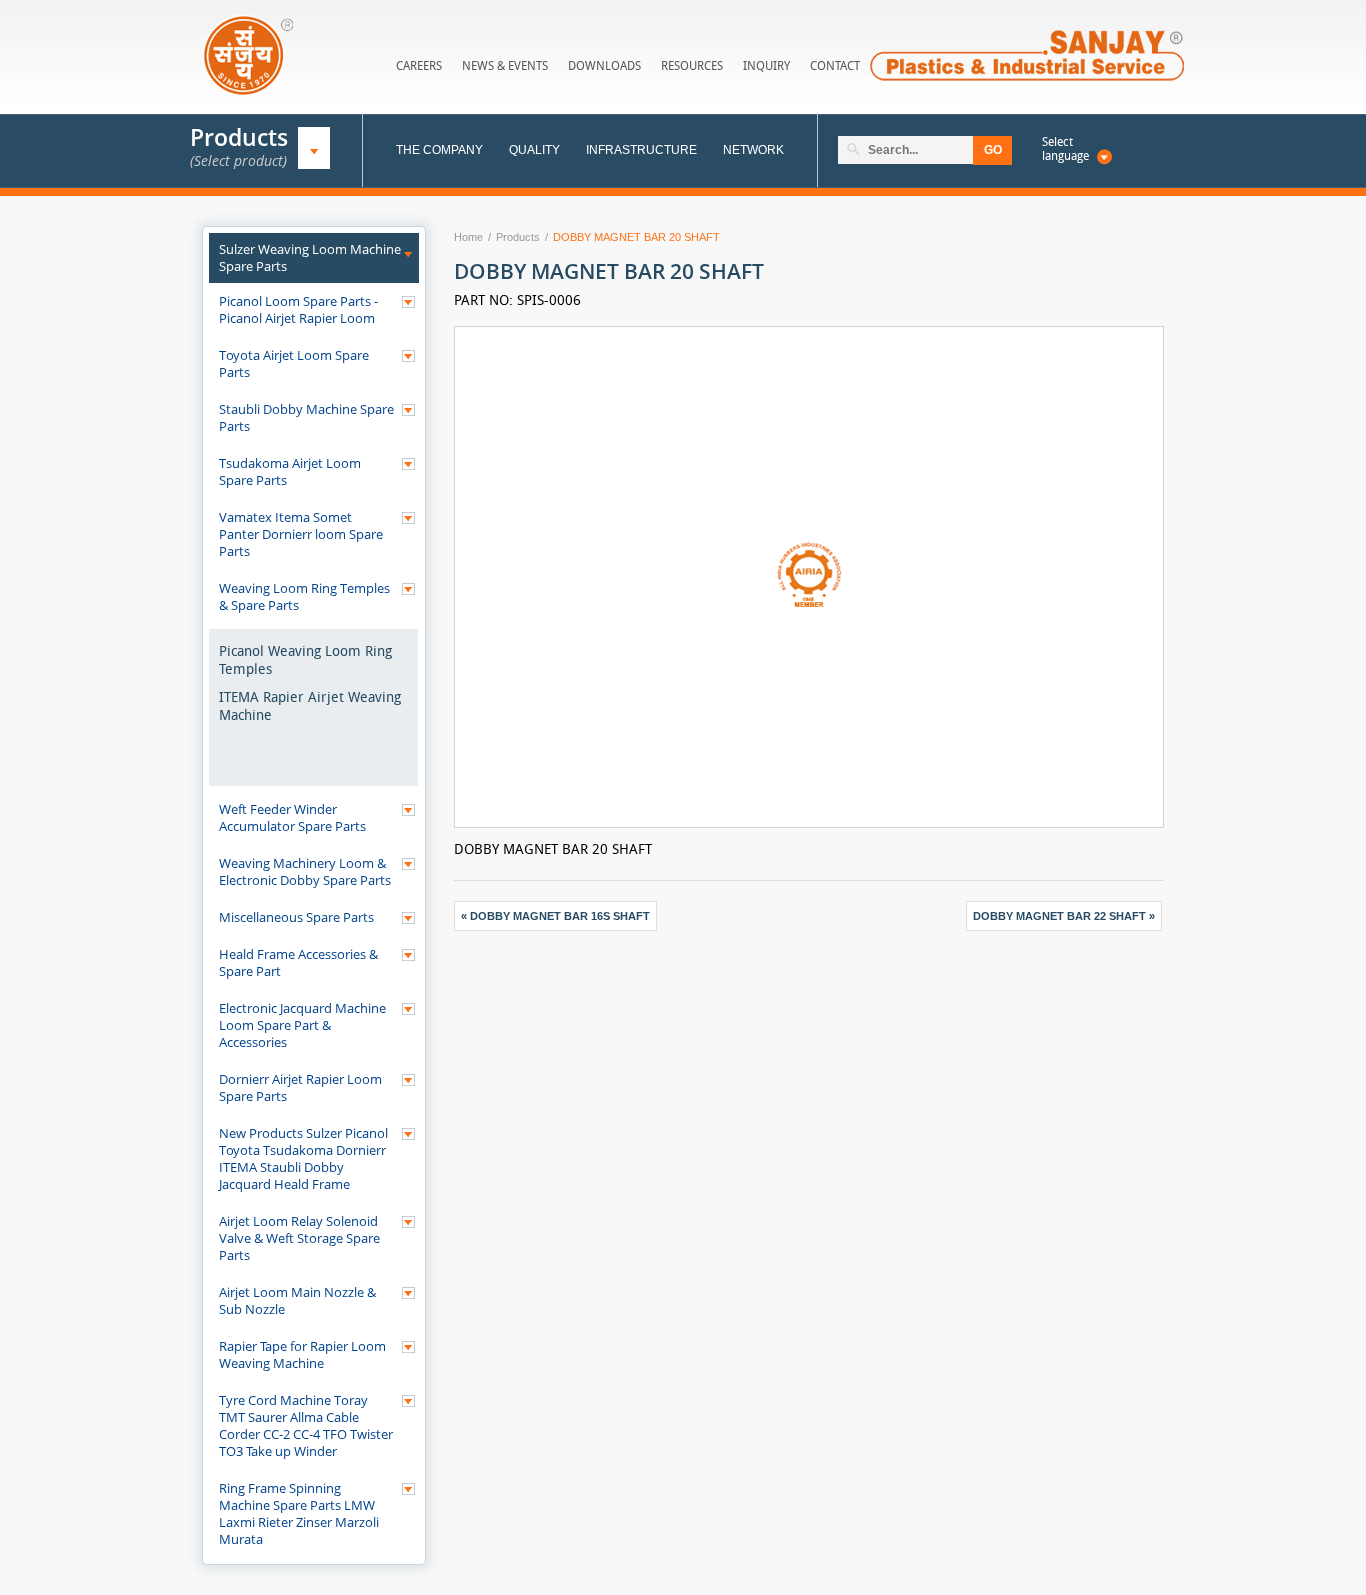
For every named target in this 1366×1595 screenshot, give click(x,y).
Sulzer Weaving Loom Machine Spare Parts (310, 258)
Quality (534, 150)
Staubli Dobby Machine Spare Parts (306, 417)
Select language (1065, 148)
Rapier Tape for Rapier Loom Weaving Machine (302, 1354)
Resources (692, 65)
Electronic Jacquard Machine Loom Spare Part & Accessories (302, 1025)
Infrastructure (641, 150)
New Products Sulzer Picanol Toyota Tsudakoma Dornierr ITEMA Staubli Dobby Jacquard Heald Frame (303, 1158)
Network (753, 150)
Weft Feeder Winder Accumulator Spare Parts (292, 817)
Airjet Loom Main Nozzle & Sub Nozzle (297, 1300)
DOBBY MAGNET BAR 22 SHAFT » (1064, 916)
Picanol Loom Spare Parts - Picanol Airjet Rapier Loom (298, 309)
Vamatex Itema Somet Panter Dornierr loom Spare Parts (301, 534)
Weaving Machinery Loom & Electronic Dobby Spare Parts (305, 871)
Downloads (604, 65)
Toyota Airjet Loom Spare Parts (294, 363)
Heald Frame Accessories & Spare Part (298, 962)
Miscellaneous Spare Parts (296, 917)
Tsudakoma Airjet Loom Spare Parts (290, 471)
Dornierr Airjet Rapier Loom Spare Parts (300, 1087)
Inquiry (766, 65)
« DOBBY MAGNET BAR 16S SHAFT (555, 916)
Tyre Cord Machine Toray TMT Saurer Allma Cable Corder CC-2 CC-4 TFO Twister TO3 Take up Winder (306, 1425)
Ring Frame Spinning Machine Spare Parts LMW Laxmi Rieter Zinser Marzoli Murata (299, 1513)
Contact (835, 65)
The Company (439, 150)
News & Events (505, 65)
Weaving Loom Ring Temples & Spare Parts (304, 596)
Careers (419, 65)
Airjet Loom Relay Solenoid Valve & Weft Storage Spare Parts (299, 1238)
